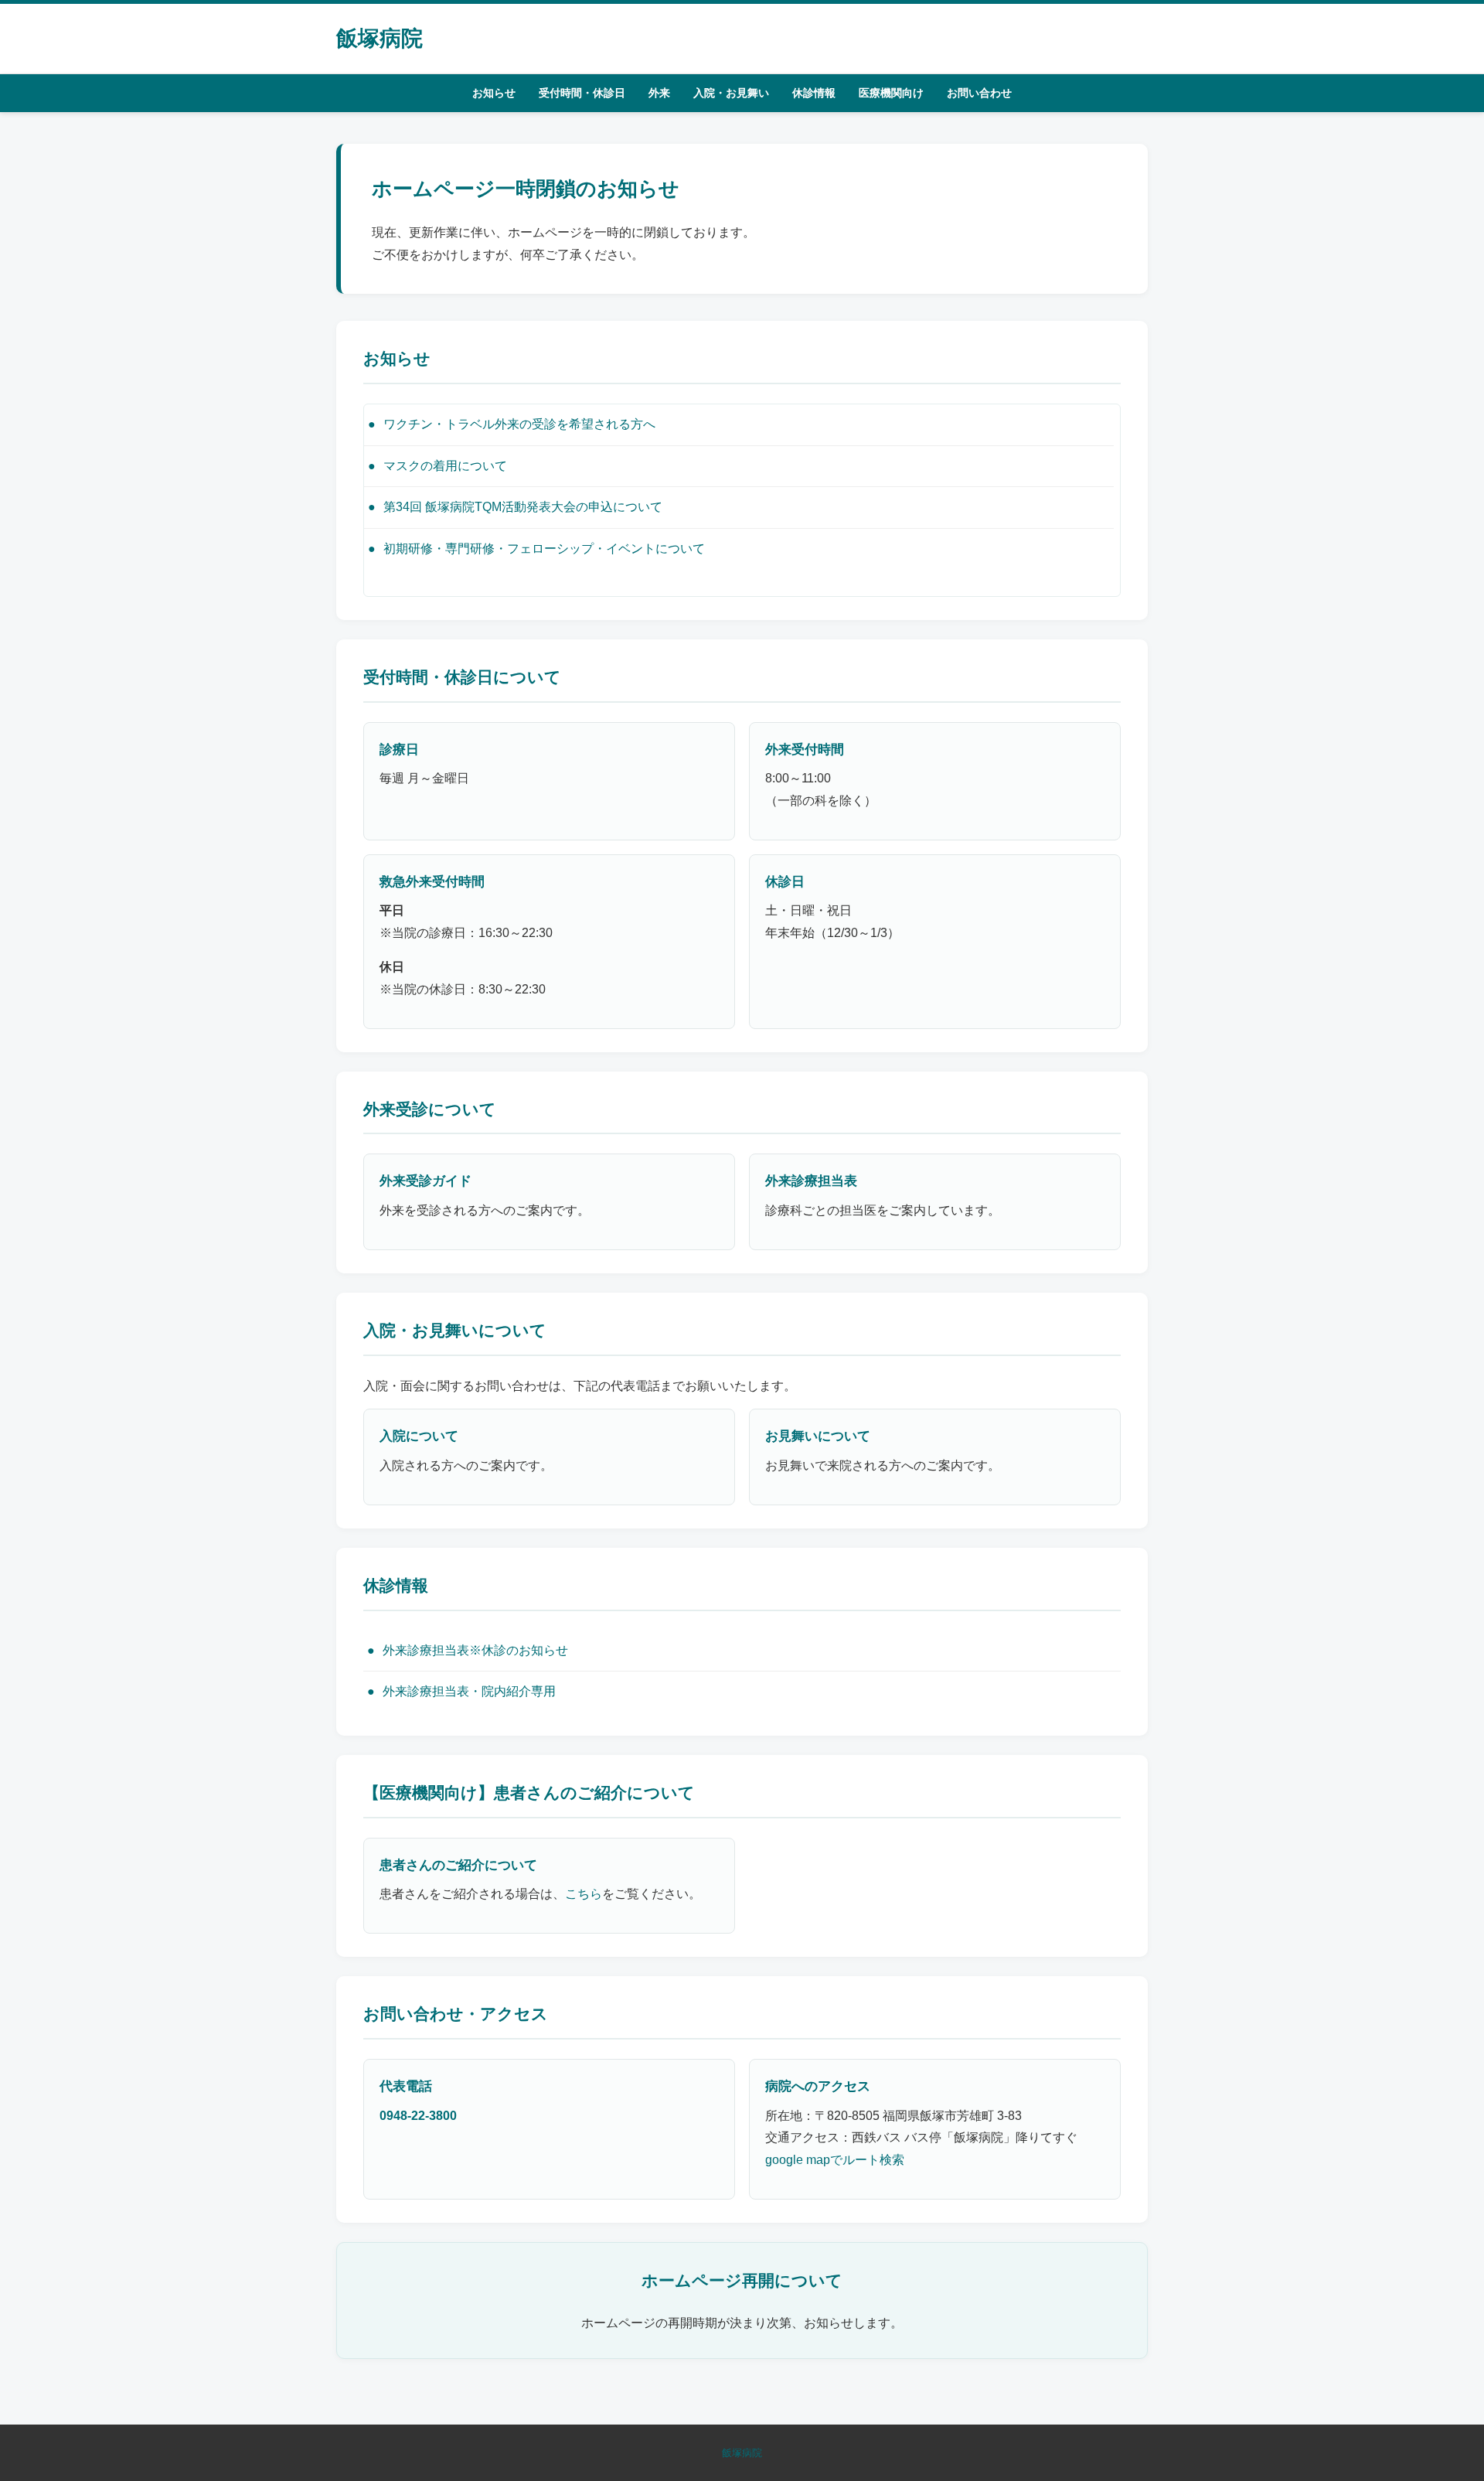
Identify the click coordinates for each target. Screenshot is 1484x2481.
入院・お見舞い (731, 93)
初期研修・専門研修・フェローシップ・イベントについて (544, 549)
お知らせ (494, 93)
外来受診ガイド (425, 1181)
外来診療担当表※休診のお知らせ (475, 1650)
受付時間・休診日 (582, 93)
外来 (659, 93)
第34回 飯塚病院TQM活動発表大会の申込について (523, 507)
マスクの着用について (445, 466)
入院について (419, 1436)
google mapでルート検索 (835, 2160)
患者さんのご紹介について (458, 1865)
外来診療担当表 (811, 1181)
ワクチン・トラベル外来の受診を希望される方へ (519, 424)
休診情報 (814, 93)
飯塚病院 (380, 38)
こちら (584, 1894)
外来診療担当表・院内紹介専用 (469, 1691)
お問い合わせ (979, 93)
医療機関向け (891, 93)
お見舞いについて (818, 1436)
